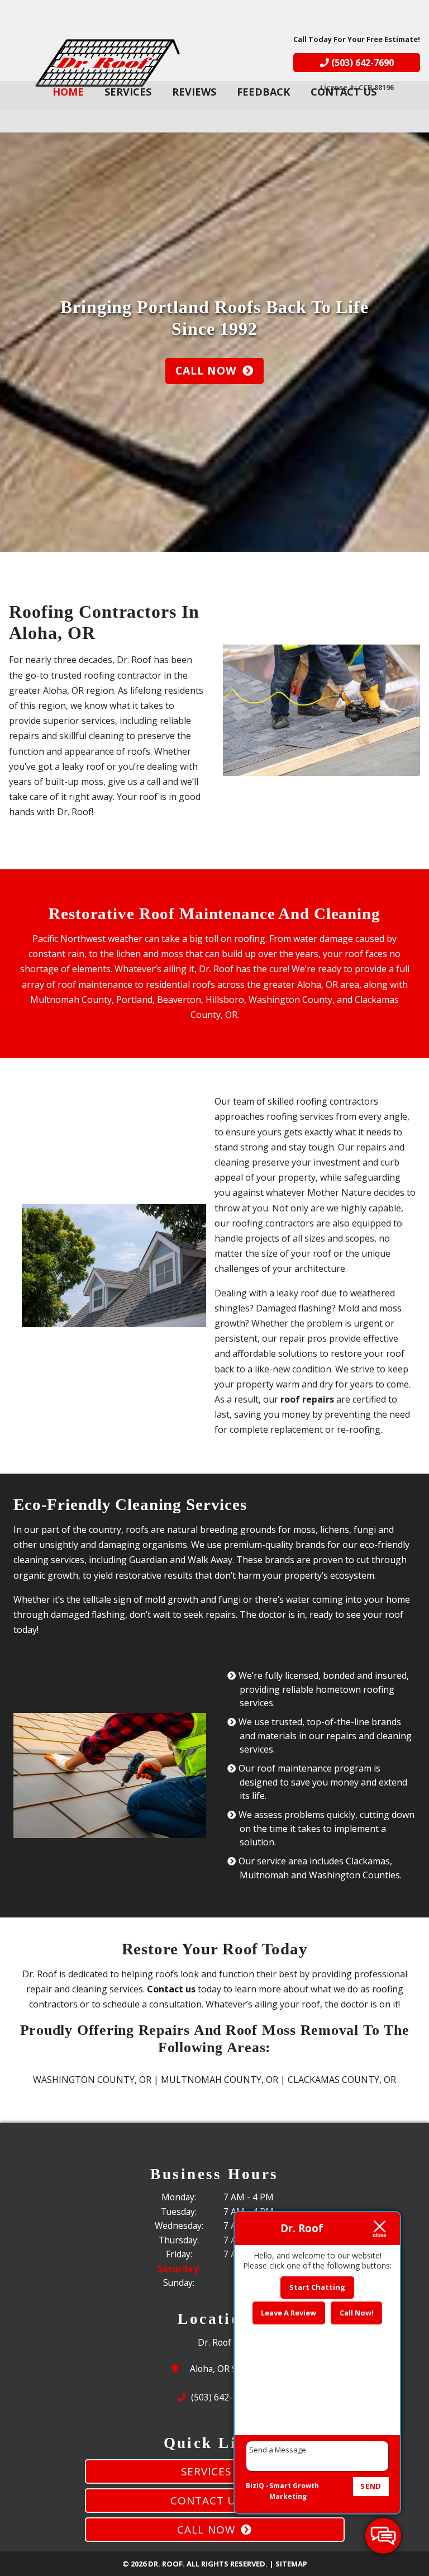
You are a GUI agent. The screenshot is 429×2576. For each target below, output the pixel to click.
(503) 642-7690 (361, 63)
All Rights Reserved (226, 2564)
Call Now (206, 370)
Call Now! (357, 2313)
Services (128, 92)
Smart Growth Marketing (294, 2491)
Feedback (263, 92)
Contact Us (344, 92)
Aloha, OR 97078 (227, 2369)
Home (68, 92)
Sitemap (291, 2564)
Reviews (194, 92)
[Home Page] (108, 63)
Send (371, 2486)
